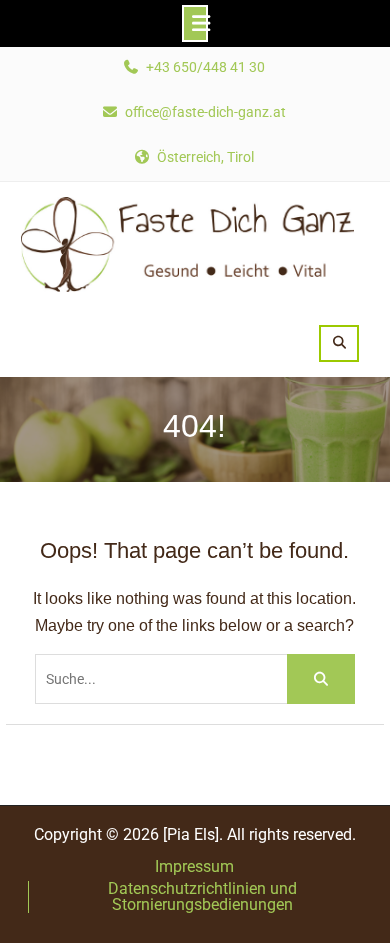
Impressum (194, 867)
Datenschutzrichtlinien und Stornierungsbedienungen (202, 897)
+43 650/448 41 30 (205, 67)
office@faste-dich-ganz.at (205, 112)
